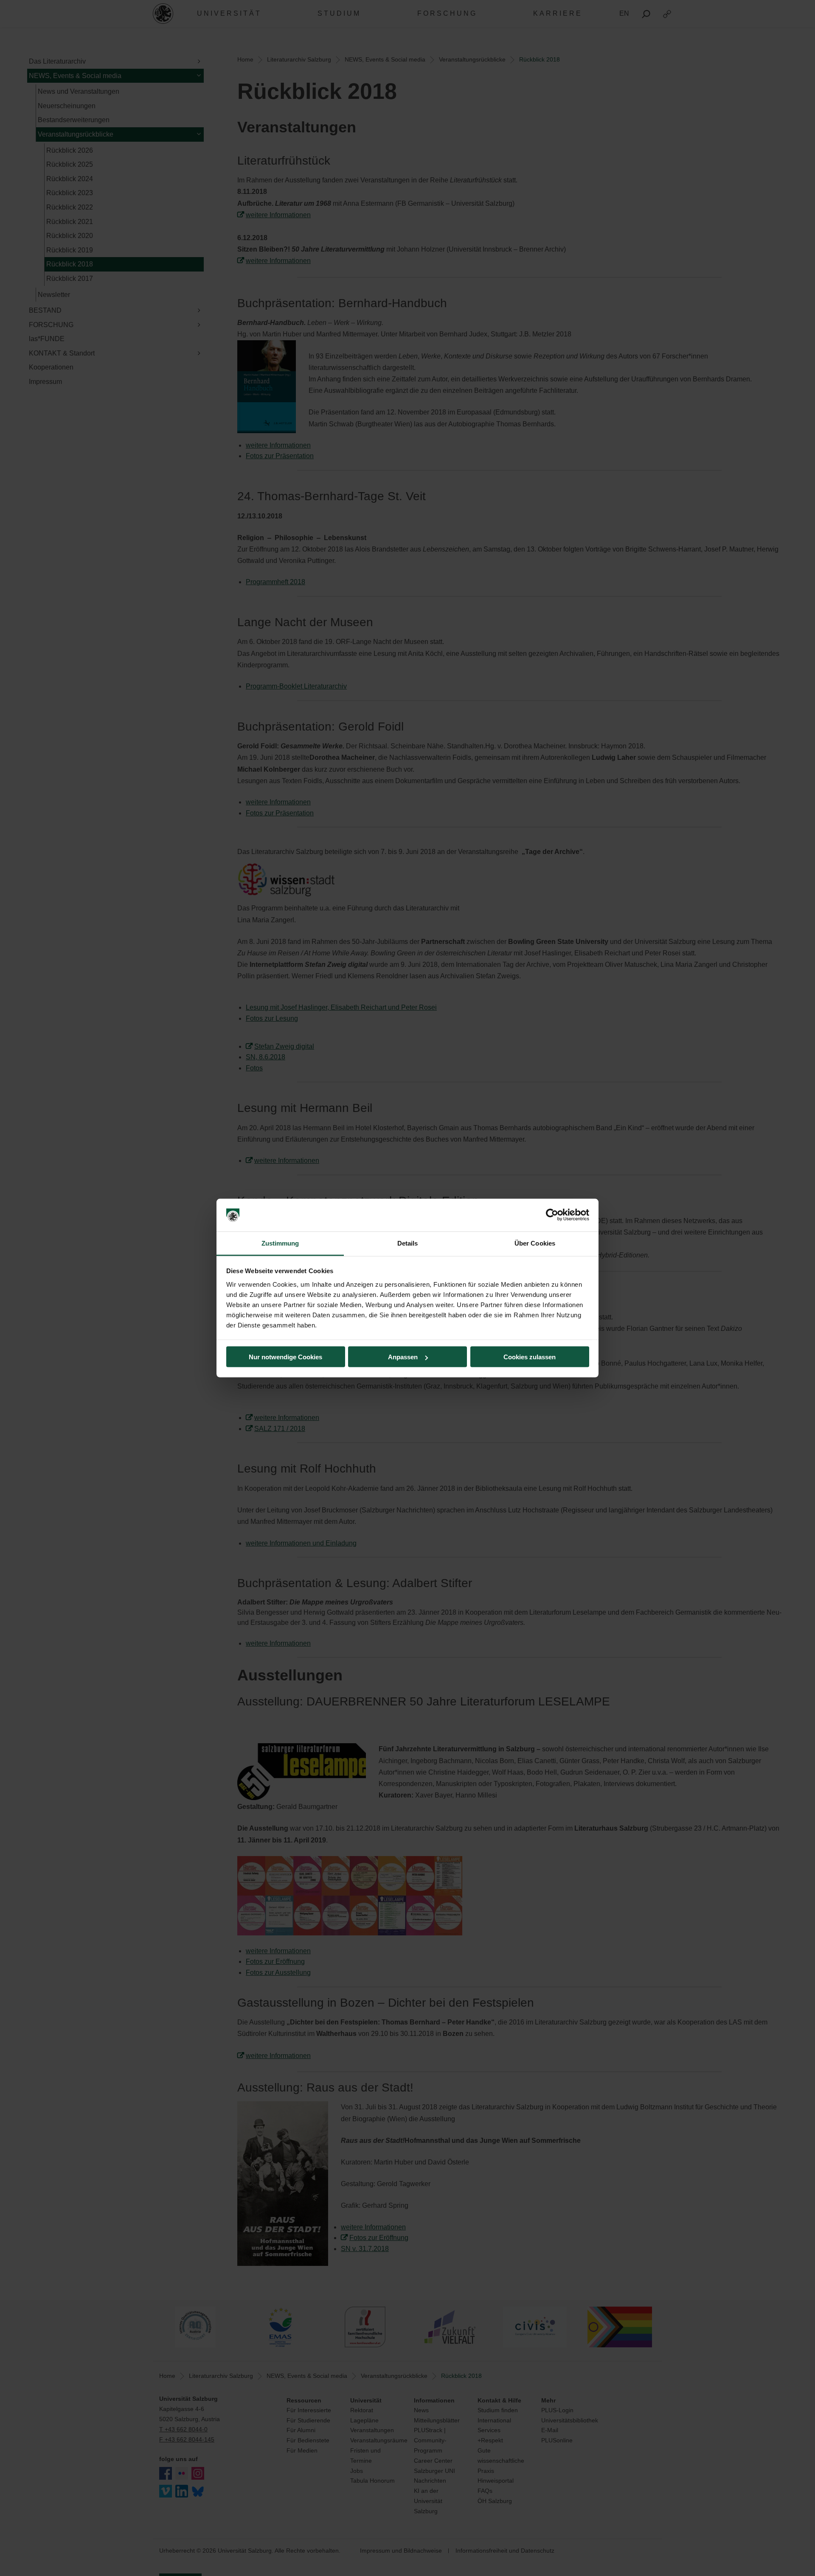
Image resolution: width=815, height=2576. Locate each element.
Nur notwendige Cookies (285, 1357)
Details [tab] (408, 1243)
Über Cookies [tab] (535, 1243)
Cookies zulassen (530, 1357)
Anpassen (403, 1357)
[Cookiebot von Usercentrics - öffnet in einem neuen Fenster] (552, 1215)
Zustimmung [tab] (280, 1243)
